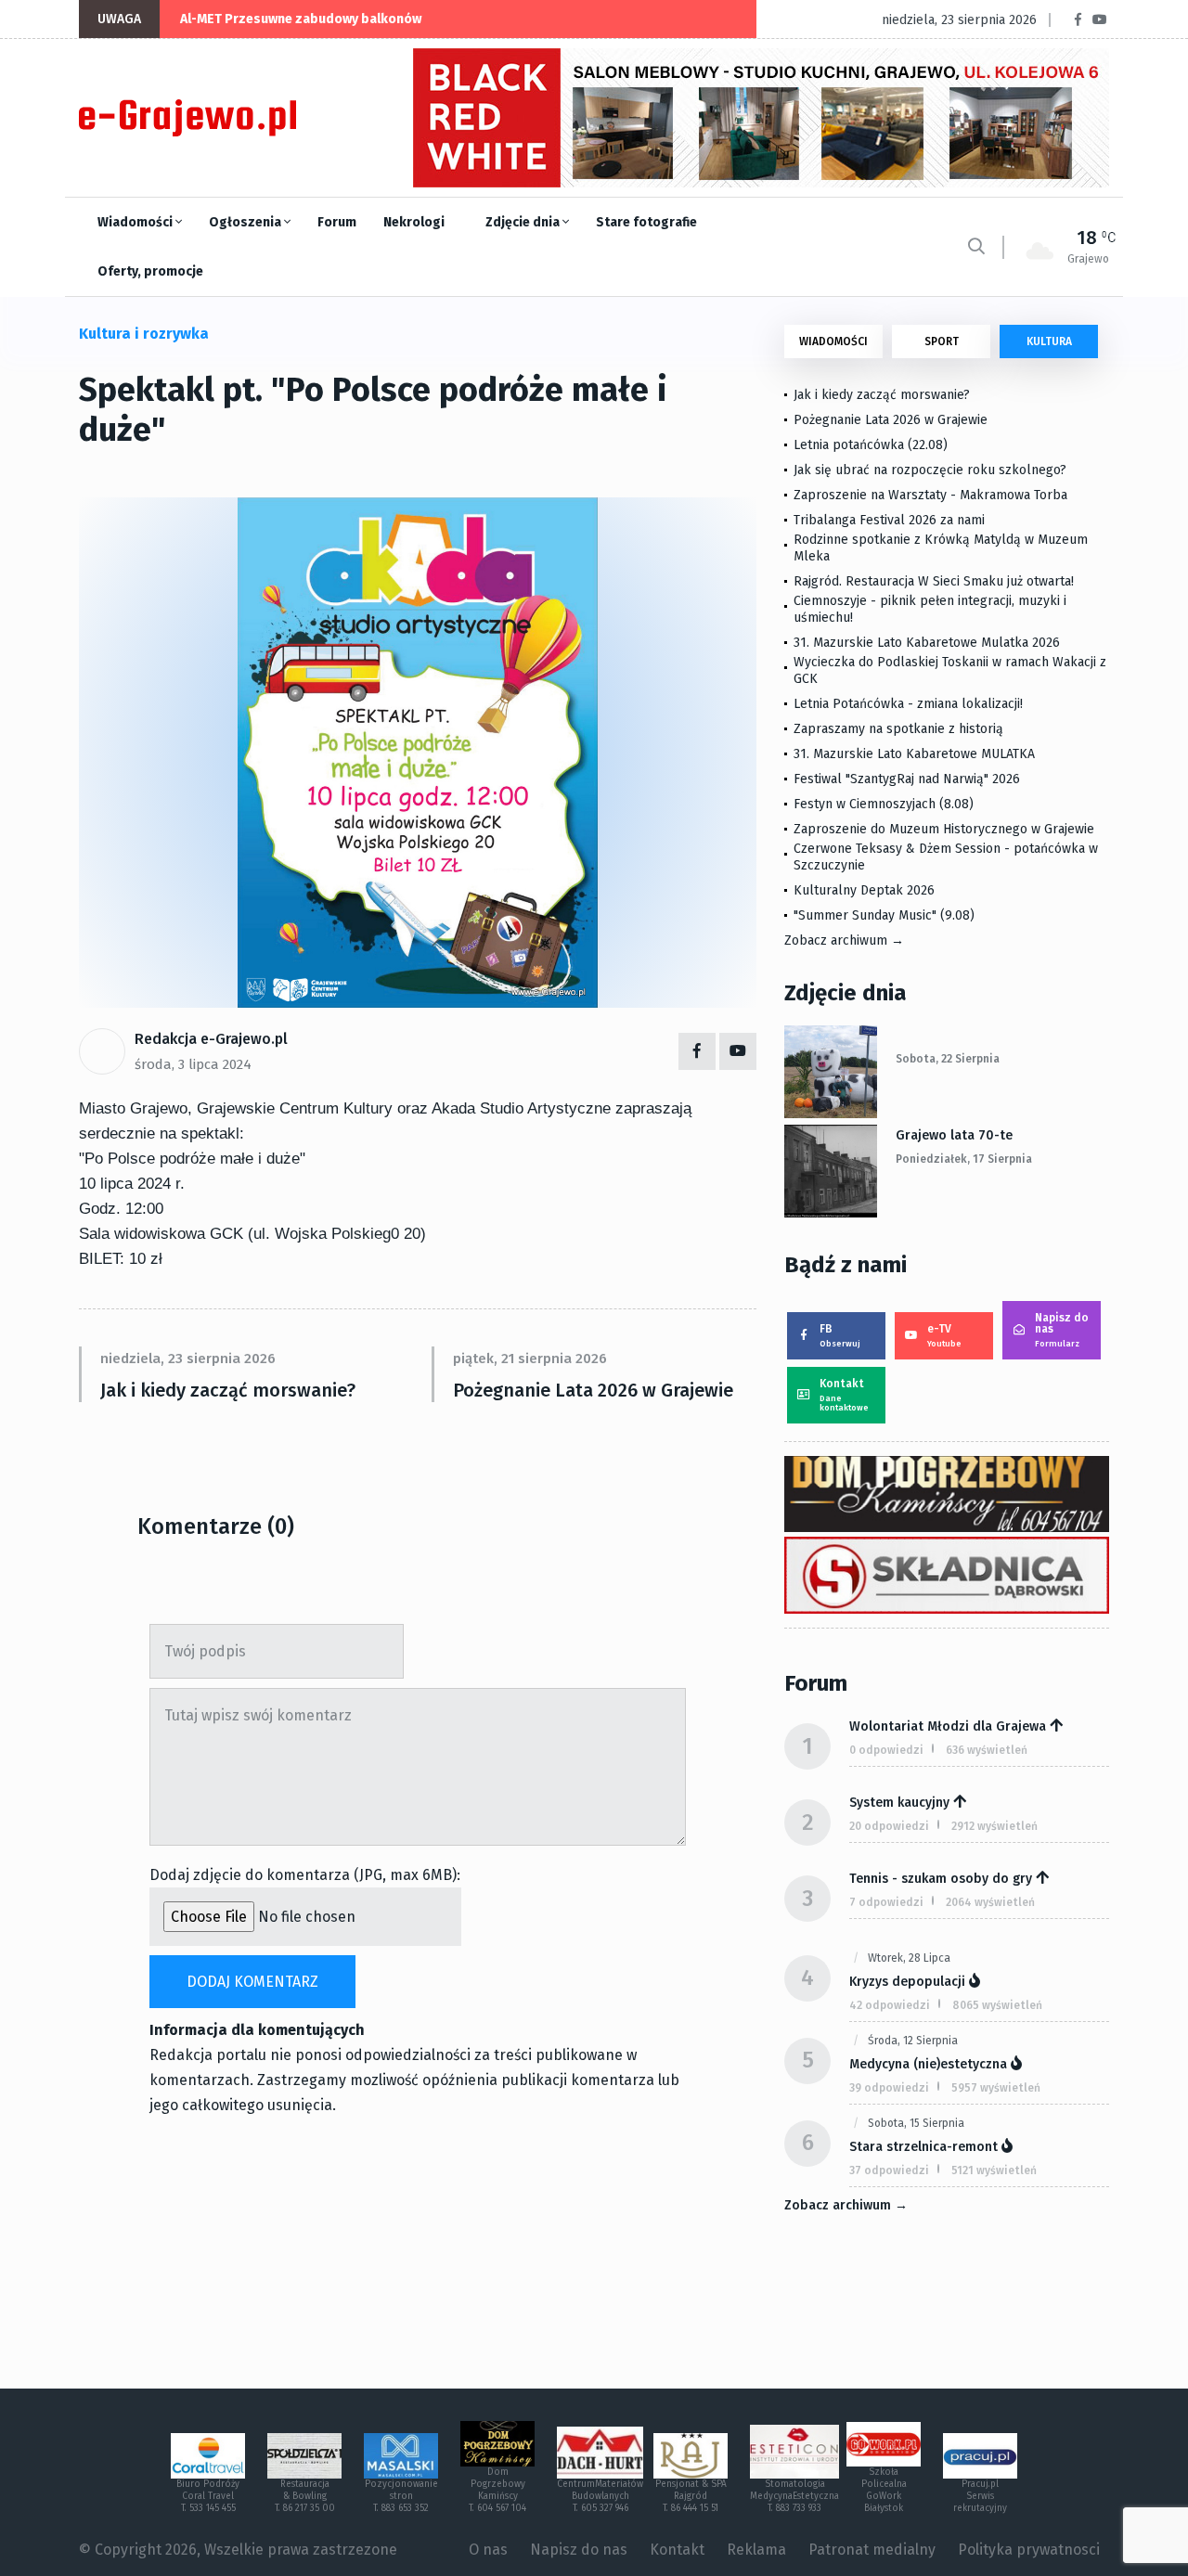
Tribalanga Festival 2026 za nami (889, 520)
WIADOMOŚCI (833, 341)
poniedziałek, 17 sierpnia (964, 1159)
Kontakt (844, 1395)
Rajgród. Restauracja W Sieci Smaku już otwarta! (934, 581)
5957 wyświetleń (996, 2088)
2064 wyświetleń (990, 1902)
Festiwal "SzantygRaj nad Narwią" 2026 (907, 779)
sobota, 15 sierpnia (916, 2123)
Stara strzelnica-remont (923, 2147)
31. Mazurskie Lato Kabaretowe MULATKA (914, 754)
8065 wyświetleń (997, 2005)
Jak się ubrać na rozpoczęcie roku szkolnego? (930, 470)
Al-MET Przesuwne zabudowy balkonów (301, 19)
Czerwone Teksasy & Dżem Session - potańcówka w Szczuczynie (946, 857)
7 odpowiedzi (886, 1902)
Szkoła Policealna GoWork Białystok (884, 2490)
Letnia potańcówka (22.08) (871, 445)
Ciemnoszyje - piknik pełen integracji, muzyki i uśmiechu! (930, 609)
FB (840, 1335)
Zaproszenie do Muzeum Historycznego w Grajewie (944, 829)
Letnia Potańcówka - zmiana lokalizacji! (908, 704)
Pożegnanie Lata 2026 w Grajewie (593, 1390)
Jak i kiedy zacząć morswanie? (228, 1390)
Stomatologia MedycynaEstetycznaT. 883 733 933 (794, 2496)
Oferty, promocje (150, 271)
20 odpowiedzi (889, 1826)
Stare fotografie (646, 222)
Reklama (756, 2550)
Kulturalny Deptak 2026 (864, 890)
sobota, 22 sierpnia (948, 1059)
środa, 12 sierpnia (913, 2041)
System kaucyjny (899, 1803)
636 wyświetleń (987, 1750)
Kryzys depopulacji (907, 1982)
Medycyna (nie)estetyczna (928, 2064)
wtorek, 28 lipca (909, 1958)
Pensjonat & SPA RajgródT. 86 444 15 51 (691, 2496)
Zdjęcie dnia (524, 222)
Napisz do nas (1062, 1330)
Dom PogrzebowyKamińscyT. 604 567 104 (497, 2490)
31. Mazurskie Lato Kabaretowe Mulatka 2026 (927, 643)
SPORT (942, 341)
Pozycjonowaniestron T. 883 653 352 (401, 2496)
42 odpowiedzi (890, 2005)
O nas (488, 2550)
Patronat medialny (872, 2550)
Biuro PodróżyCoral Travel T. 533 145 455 (208, 2496)
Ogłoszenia (246, 222)
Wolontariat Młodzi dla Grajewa (948, 1726)
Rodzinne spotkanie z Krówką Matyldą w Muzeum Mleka (941, 548)
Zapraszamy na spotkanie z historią (898, 729)
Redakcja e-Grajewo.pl (211, 1039)
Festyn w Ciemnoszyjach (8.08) (884, 804)
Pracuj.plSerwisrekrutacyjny (980, 2496)
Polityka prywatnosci (1029, 2550)
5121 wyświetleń (994, 2170)
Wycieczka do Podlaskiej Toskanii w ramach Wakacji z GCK (950, 670)
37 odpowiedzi (889, 2170)
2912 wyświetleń (994, 1826)
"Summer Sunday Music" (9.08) (884, 915)
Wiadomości (136, 222)
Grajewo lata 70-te (954, 1135)
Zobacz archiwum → (844, 940)
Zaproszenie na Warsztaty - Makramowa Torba (930, 495)
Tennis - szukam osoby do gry (941, 1879)
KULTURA (1049, 341)
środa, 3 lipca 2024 (193, 1064)
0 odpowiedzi (886, 1750)
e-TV (944, 1335)
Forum (337, 222)
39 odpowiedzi (889, 2088)
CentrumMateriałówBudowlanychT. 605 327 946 (600, 2496)
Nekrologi (414, 222)
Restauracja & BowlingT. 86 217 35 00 (305, 2496)
